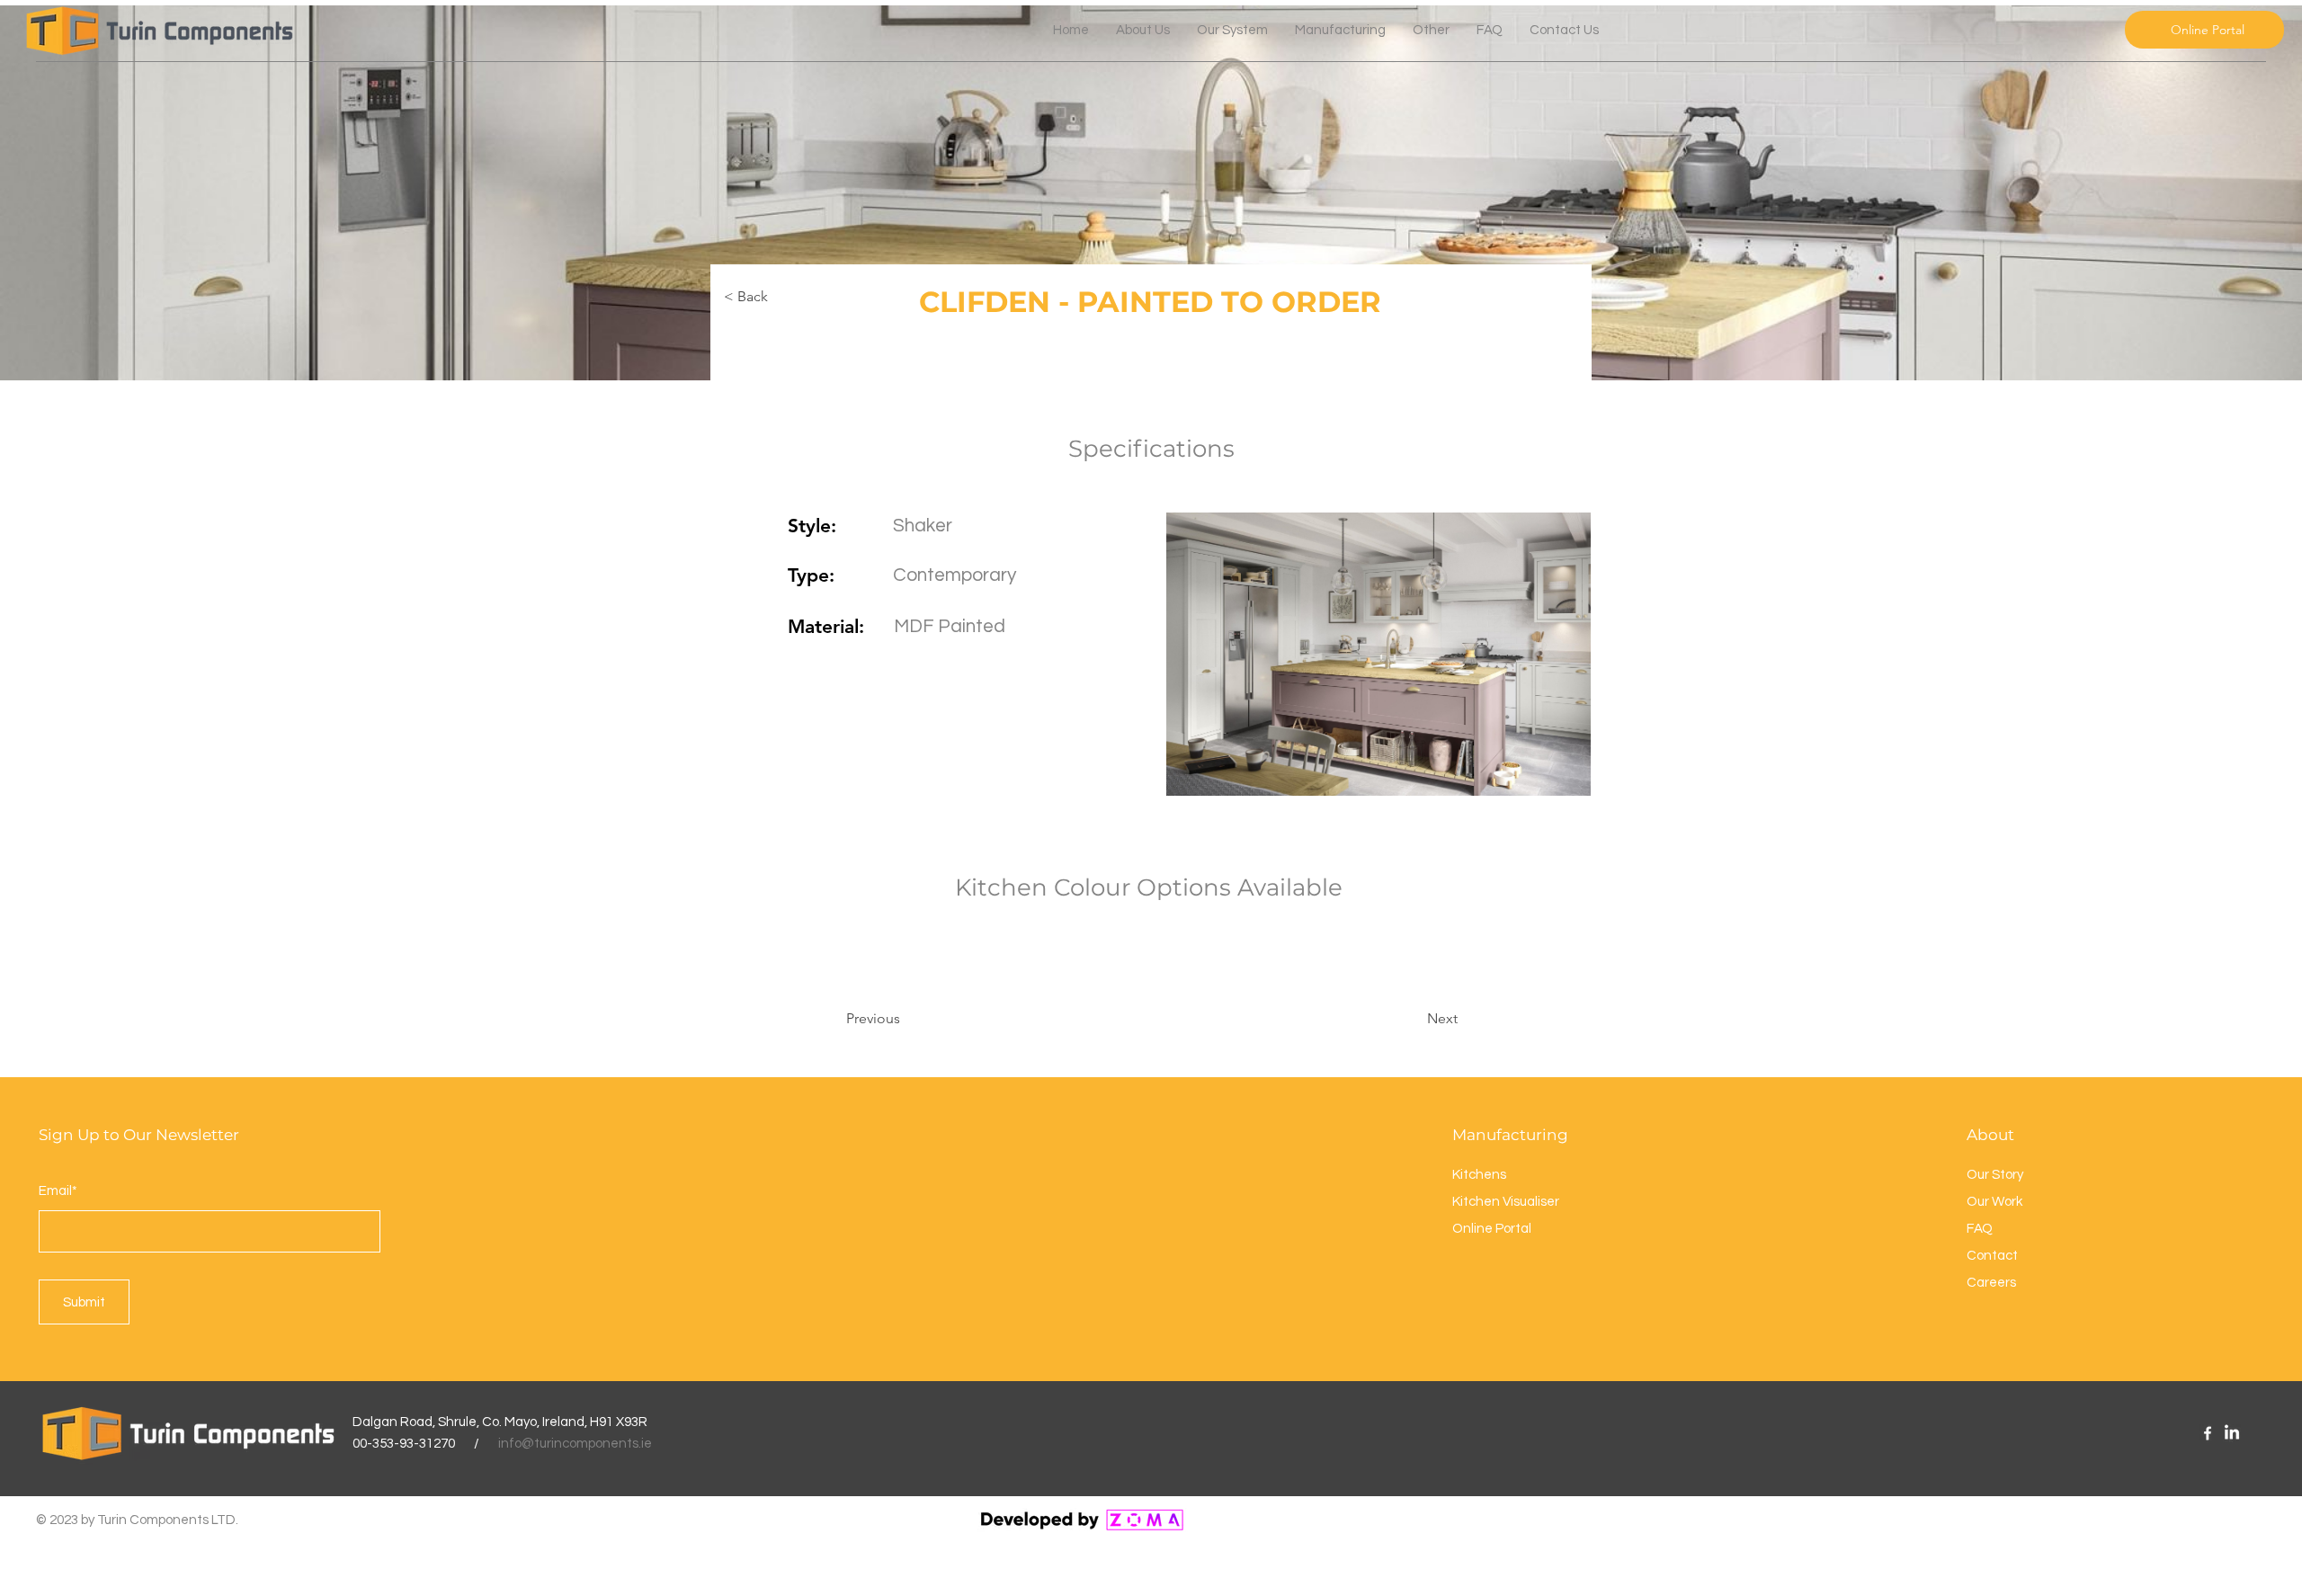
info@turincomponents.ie (575, 1444)
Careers (1991, 1283)
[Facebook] (2208, 1433)
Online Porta (1490, 1229)
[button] (1431, 31)
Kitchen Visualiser (1506, 1202)
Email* (58, 1191)
